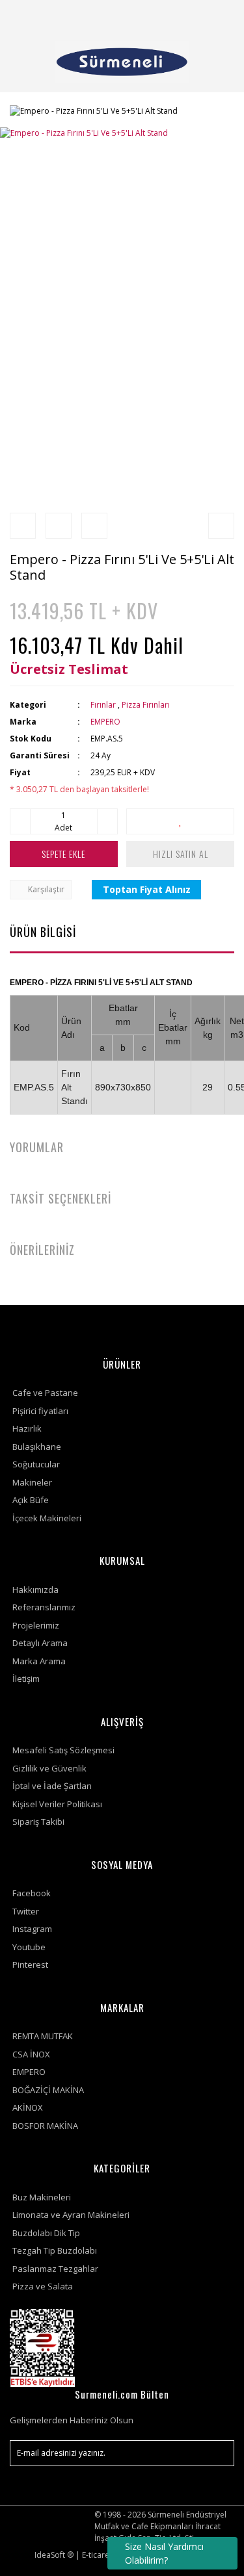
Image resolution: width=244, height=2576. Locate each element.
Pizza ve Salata (43, 2286)
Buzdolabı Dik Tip (46, 2233)
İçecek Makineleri (47, 1518)
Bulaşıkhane (37, 1447)
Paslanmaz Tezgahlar (55, 2269)
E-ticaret (97, 2555)
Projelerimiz (36, 1625)
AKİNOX (28, 2107)
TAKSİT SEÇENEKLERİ (61, 1198)
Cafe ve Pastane (45, 1393)
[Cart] (219, 16)
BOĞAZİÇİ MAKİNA (48, 2090)
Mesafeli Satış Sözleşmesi (63, 1750)
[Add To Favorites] (180, 821)
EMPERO (105, 722)
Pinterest (30, 1964)
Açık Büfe (31, 1500)
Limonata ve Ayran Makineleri (71, 2215)
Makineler (32, 1482)
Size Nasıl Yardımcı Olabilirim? (164, 2553)
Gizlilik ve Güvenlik (49, 1768)
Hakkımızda (35, 1590)
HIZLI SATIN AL (181, 854)
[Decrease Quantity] (20, 821)
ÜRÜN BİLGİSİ (43, 932)
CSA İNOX (31, 2054)
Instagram (32, 1929)
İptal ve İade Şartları (52, 1786)
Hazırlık (27, 1428)
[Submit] (218, 2453)
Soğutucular (36, 1464)
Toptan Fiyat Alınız (147, 889)
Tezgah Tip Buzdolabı (55, 2250)
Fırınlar (103, 705)
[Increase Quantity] (107, 821)
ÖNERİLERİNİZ (42, 1250)
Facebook (32, 1893)
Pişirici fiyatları (40, 1411)
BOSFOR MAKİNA (45, 2126)
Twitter (26, 1911)
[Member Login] (187, 16)
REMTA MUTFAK (43, 2036)
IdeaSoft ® (54, 2555)
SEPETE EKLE (63, 854)
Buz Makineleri (42, 2197)
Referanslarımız (44, 1607)
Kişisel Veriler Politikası (57, 1804)
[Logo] (122, 62)
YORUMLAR (37, 1147)
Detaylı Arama (40, 1643)
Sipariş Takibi (38, 1822)
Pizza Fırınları (146, 705)
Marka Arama (39, 1661)
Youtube (29, 1947)
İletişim (26, 1679)
